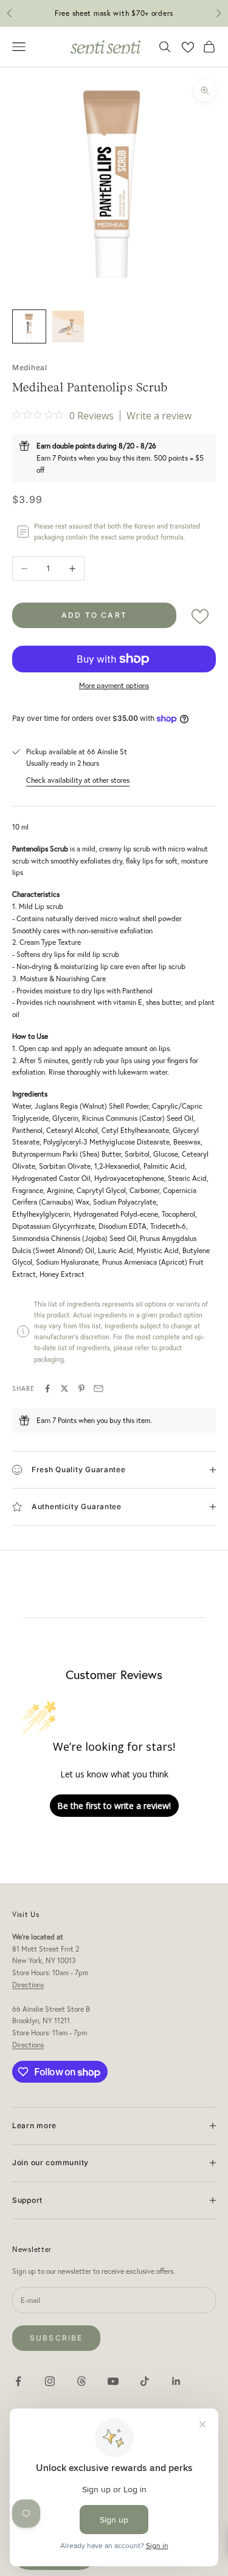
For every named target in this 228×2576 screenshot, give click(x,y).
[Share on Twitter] (64, 1388)
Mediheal (30, 367)
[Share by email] (98, 1388)
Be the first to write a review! (114, 1806)
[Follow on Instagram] (50, 2381)
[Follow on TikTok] (145, 2381)
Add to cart (94, 615)
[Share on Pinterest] (81, 1388)
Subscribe (56, 2338)
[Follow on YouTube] (113, 2381)
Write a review (159, 416)
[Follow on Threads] (81, 2381)
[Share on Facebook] (47, 1388)
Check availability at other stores (78, 780)
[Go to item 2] (68, 326)
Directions (28, 1985)
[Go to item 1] (29, 326)
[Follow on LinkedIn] (176, 2381)
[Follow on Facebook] (18, 2381)
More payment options (114, 685)
